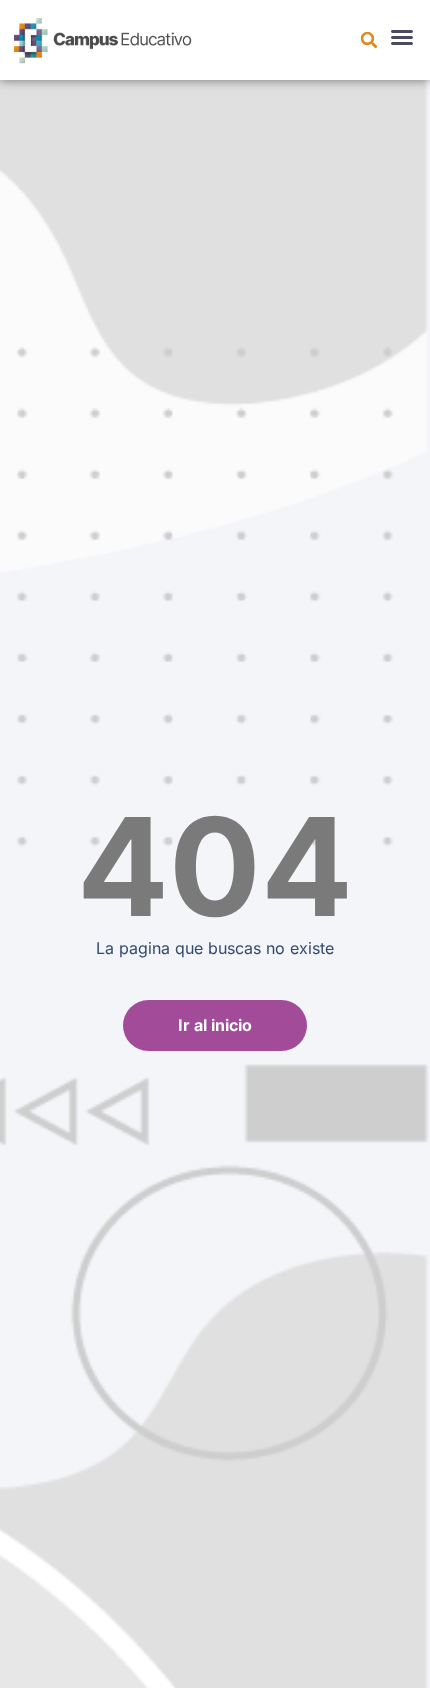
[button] (369, 40)
